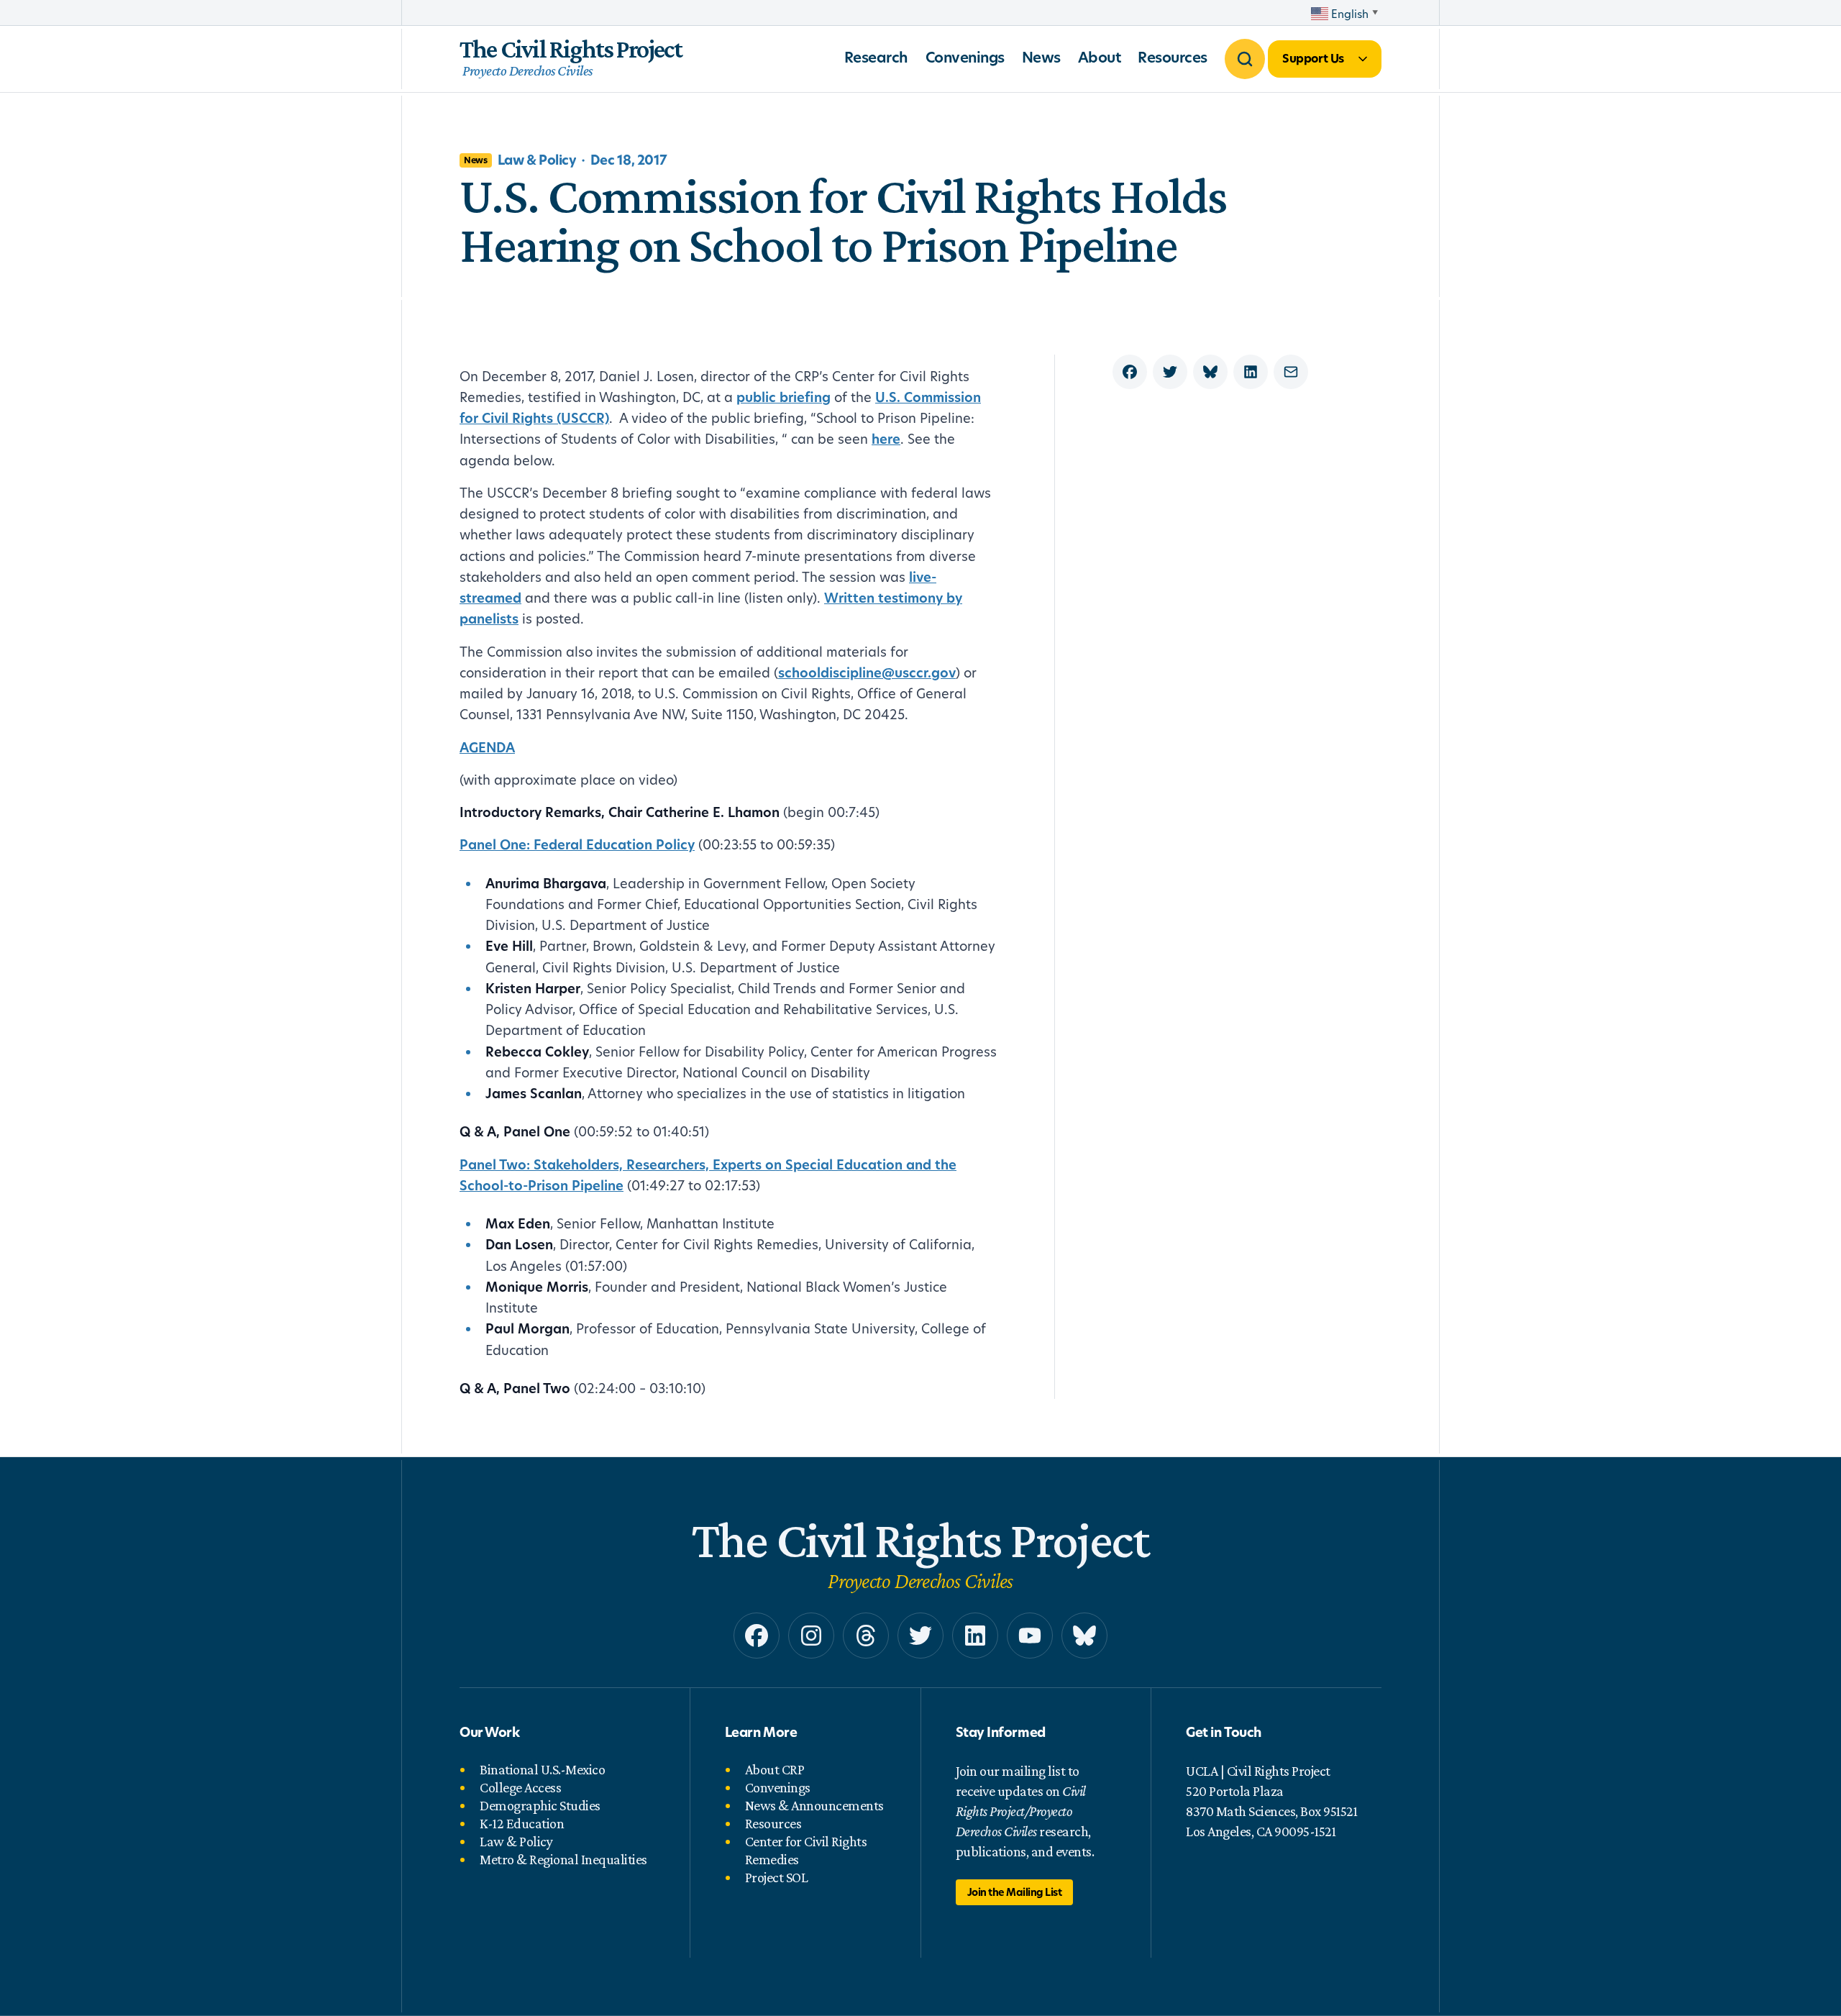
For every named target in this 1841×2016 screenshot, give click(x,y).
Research (876, 57)
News (1041, 57)
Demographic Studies (540, 1805)
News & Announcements (814, 1805)
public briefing (784, 397)
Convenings (965, 57)
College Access (520, 1787)
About (1100, 57)
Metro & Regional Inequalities (563, 1859)
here (886, 439)
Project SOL (777, 1877)
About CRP (775, 1769)
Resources (1173, 57)
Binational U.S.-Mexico (542, 1769)
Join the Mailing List (1015, 1892)
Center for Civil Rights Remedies (806, 1850)
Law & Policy (516, 1841)
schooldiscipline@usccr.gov (867, 673)
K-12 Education (522, 1823)
